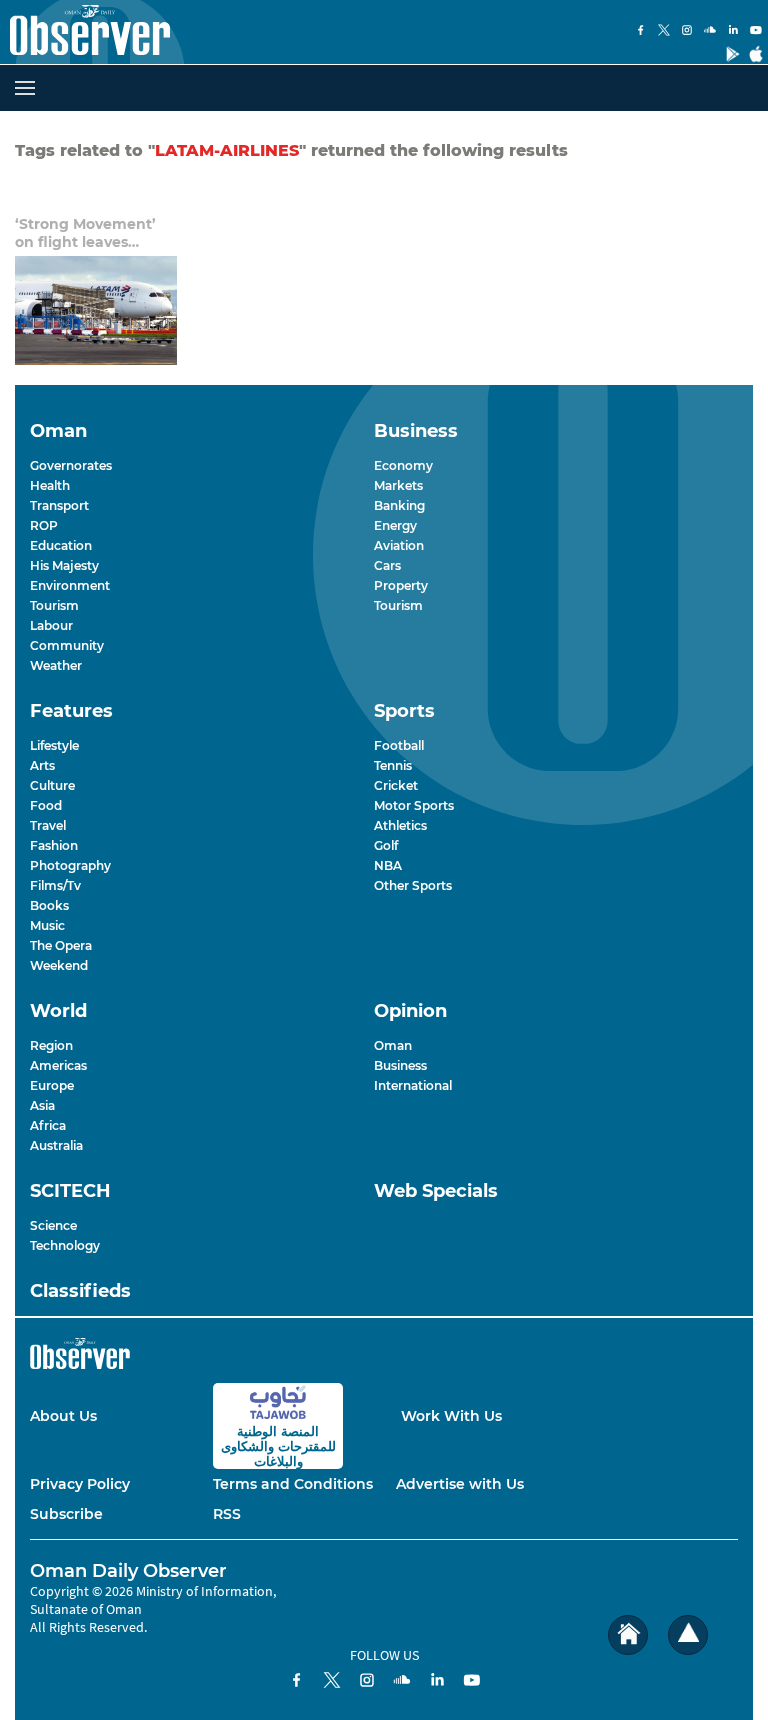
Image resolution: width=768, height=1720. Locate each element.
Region (51, 1045)
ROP (44, 525)
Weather (56, 665)
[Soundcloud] (710, 32)
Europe (52, 1085)
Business (400, 1065)
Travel (48, 825)
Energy (395, 525)
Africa (48, 1125)
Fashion (54, 845)
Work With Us (451, 1416)
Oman (393, 1045)
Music (47, 925)
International (413, 1085)
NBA (388, 865)
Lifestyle (54, 745)
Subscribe (66, 1514)
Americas (58, 1065)
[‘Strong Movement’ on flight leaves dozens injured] (96, 310)
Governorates (71, 465)
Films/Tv (55, 885)
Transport (59, 505)
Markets (398, 485)
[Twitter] (664, 32)
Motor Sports (414, 805)
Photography (70, 865)
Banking (399, 505)
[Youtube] (756, 32)
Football (399, 745)
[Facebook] (641, 32)
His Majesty (64, 565)
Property (401, 585)
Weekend (59, 965)
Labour (51, 625)
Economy (403, 465)
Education (61, 545)
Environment (70, 585)
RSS (227, 1514)
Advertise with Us (460, 1484)
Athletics (400, 825)
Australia (56, 1145)
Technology (65, 1245)
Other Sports (413, 885)
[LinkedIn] (733, 32)
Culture (52, 785)
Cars (387, 565)
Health (50, 485)
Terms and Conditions (293, 1484)
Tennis (393, 765)
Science (53, 1225)
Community (67, 645)
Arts (42, 765)
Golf (386, 845)
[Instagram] (687, 32)
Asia (42, 1105)
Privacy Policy (80, 1484)
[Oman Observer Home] (628, 1635)
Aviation (399, 545)
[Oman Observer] (85, 32)
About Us (63, 1416)
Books (49, 905)
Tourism (54, 605)
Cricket (396, 785)
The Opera (61, 945)
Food (46, 805)
